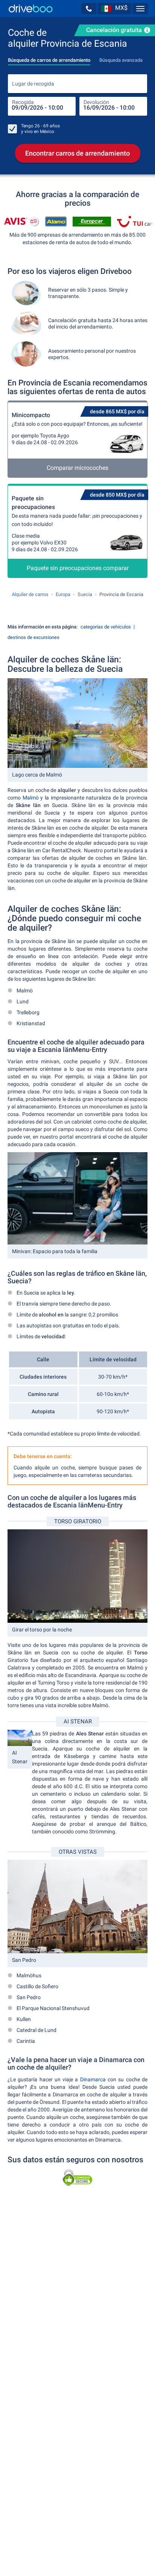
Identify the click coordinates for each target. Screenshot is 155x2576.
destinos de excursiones (33, 637)
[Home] (31, 8)
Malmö (31, 798)
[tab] (49, 58)
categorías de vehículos (106, 627)
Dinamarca (93, 2079)
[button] (89, 9)
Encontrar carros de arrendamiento (77, 153)
